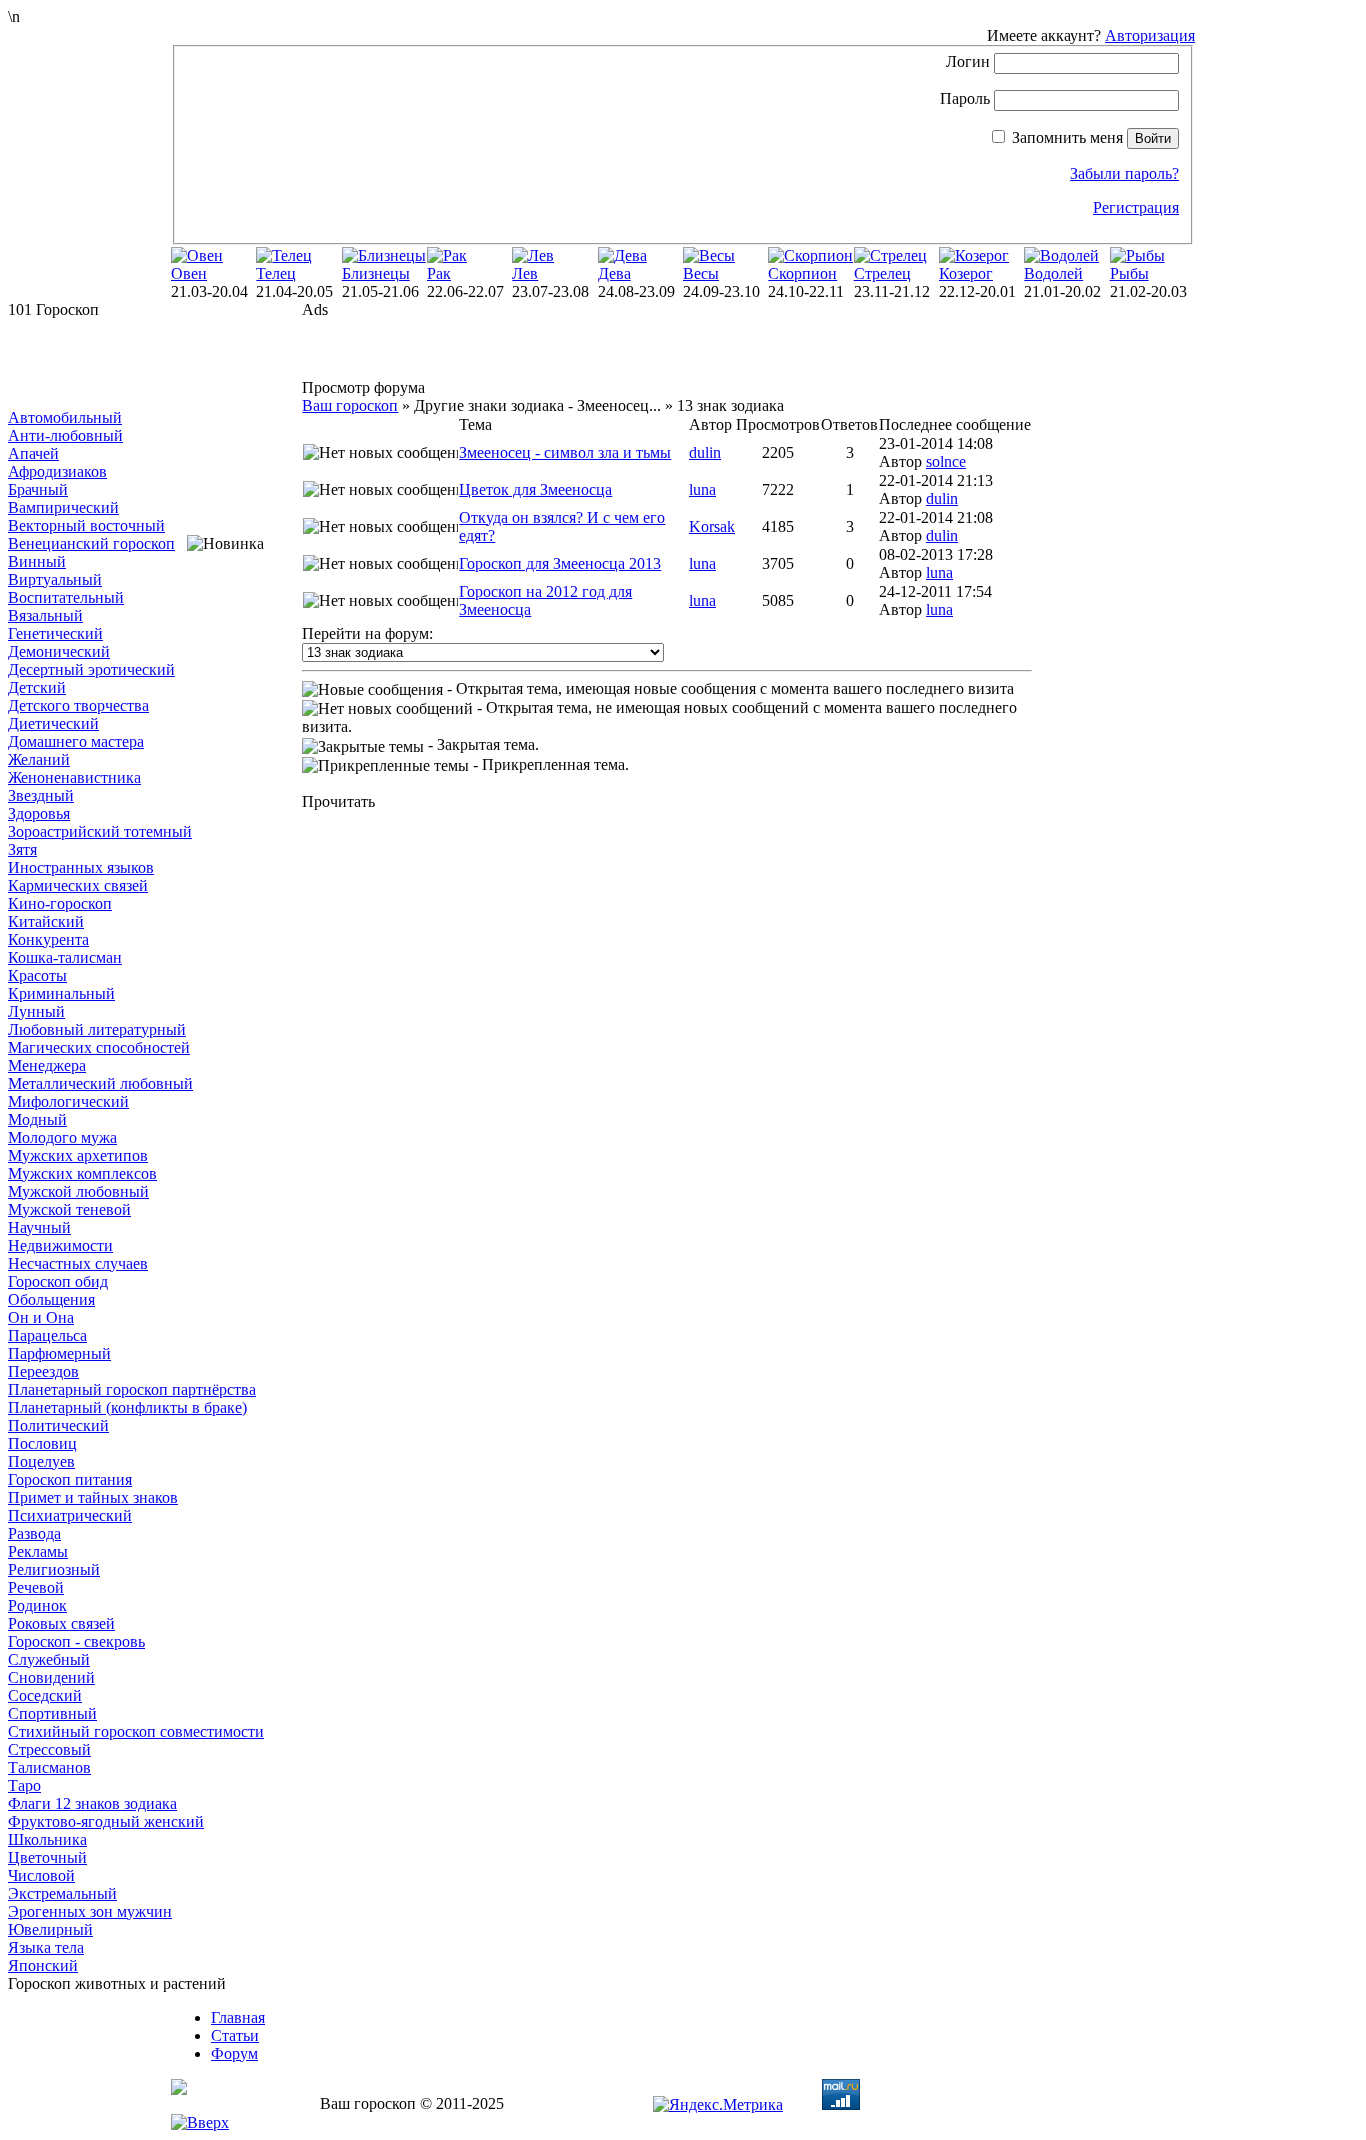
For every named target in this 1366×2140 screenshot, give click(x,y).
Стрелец (882, 273)
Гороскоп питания (70, 1479)
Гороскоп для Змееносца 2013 (560, 563)
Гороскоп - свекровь (76, 1641)
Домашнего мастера (76, 741)
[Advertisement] (108, 364)
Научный (39, 1227)
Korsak (712, 526)
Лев (525, 273)
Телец (276, 273)
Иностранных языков (81, 867)
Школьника (47, 1839)
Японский (43, 1965)
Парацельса (47, 1335)
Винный (37, 561)
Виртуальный (55, 579)
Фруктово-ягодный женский (106, 1821)
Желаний (39, 759)
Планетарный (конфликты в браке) (127, 1407)
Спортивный (52, 1713)
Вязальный (45, 615)
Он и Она (41, 1317)
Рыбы (1129, 273)
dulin (705, 452)
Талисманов (49, 1767)
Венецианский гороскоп (91, 543)
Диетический (53, 723)
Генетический (55, 633)
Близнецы (376, 273)
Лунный (36, 1011)
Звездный (41, 795)
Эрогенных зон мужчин (90, 1911)
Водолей (1053, 273)
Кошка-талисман (65, 957)
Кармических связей (78, 885)
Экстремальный (62, 1893)
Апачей (33, 453)
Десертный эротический (91, 669)
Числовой (41, 1875)
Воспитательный (66, 597)
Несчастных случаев (78, 1263)
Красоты (37, 975)
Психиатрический (70, 1515)
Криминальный (61, 993)
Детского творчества (78, 705)
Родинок (37, 1605)
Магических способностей (99, 1047)
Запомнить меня (1067, 137)
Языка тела (46, 1947)
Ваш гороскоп (350, 405)
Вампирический (63, 507)
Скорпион (802, 273)
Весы (701, 273)
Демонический (59, 651)
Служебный (49, 1659)
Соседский (45, 1695)
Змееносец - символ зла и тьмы (565, 452)
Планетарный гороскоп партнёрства (132, 1389)
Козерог (966, 273)
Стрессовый (49, 1749)
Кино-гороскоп (60, 903)
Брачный (38, 489)
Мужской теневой (69, 1209)
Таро (24, 1785)
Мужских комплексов (82, 1173)
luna (702, 489)
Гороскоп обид (58, 1281)
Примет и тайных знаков (93, 1497)
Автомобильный (65, 417)
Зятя (22, 849)
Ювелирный (50, 1929)
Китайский (46, 921)
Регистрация (1136, 207)
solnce (946, 461)
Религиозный (54, 1569)
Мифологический (68, 1101)
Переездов (43, 1371)
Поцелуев (41, 1461)
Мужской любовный (78, 1191)
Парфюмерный (59, 1353)
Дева (614, 273)
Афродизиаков (57, 471)
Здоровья (39, 813)
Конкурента (48, 939)
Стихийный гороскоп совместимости (136, 1731)
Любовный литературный (97, 1029)
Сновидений (51, 1677)
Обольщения (51, 1299)
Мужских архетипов (78, 1155)
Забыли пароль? (1124, 173)
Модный (37, 1119)
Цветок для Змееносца (535, 489)
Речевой (36, 1587)
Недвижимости (60, 1245)
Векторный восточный (86, 525)
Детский (37, 687)
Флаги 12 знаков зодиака (92, 1803)
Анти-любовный (65, 435)
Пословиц (42, 1443)
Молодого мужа (62, 1137)
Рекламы (38, 1551)
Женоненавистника (74, 777)
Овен (189, 273)
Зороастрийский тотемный (100, 831)
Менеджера (47, 1065)
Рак (439, 273)
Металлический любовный (100, 1083)
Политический (58, 1425)
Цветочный (47, 1857)
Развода (34, 1533)
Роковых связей (61, 1623)
